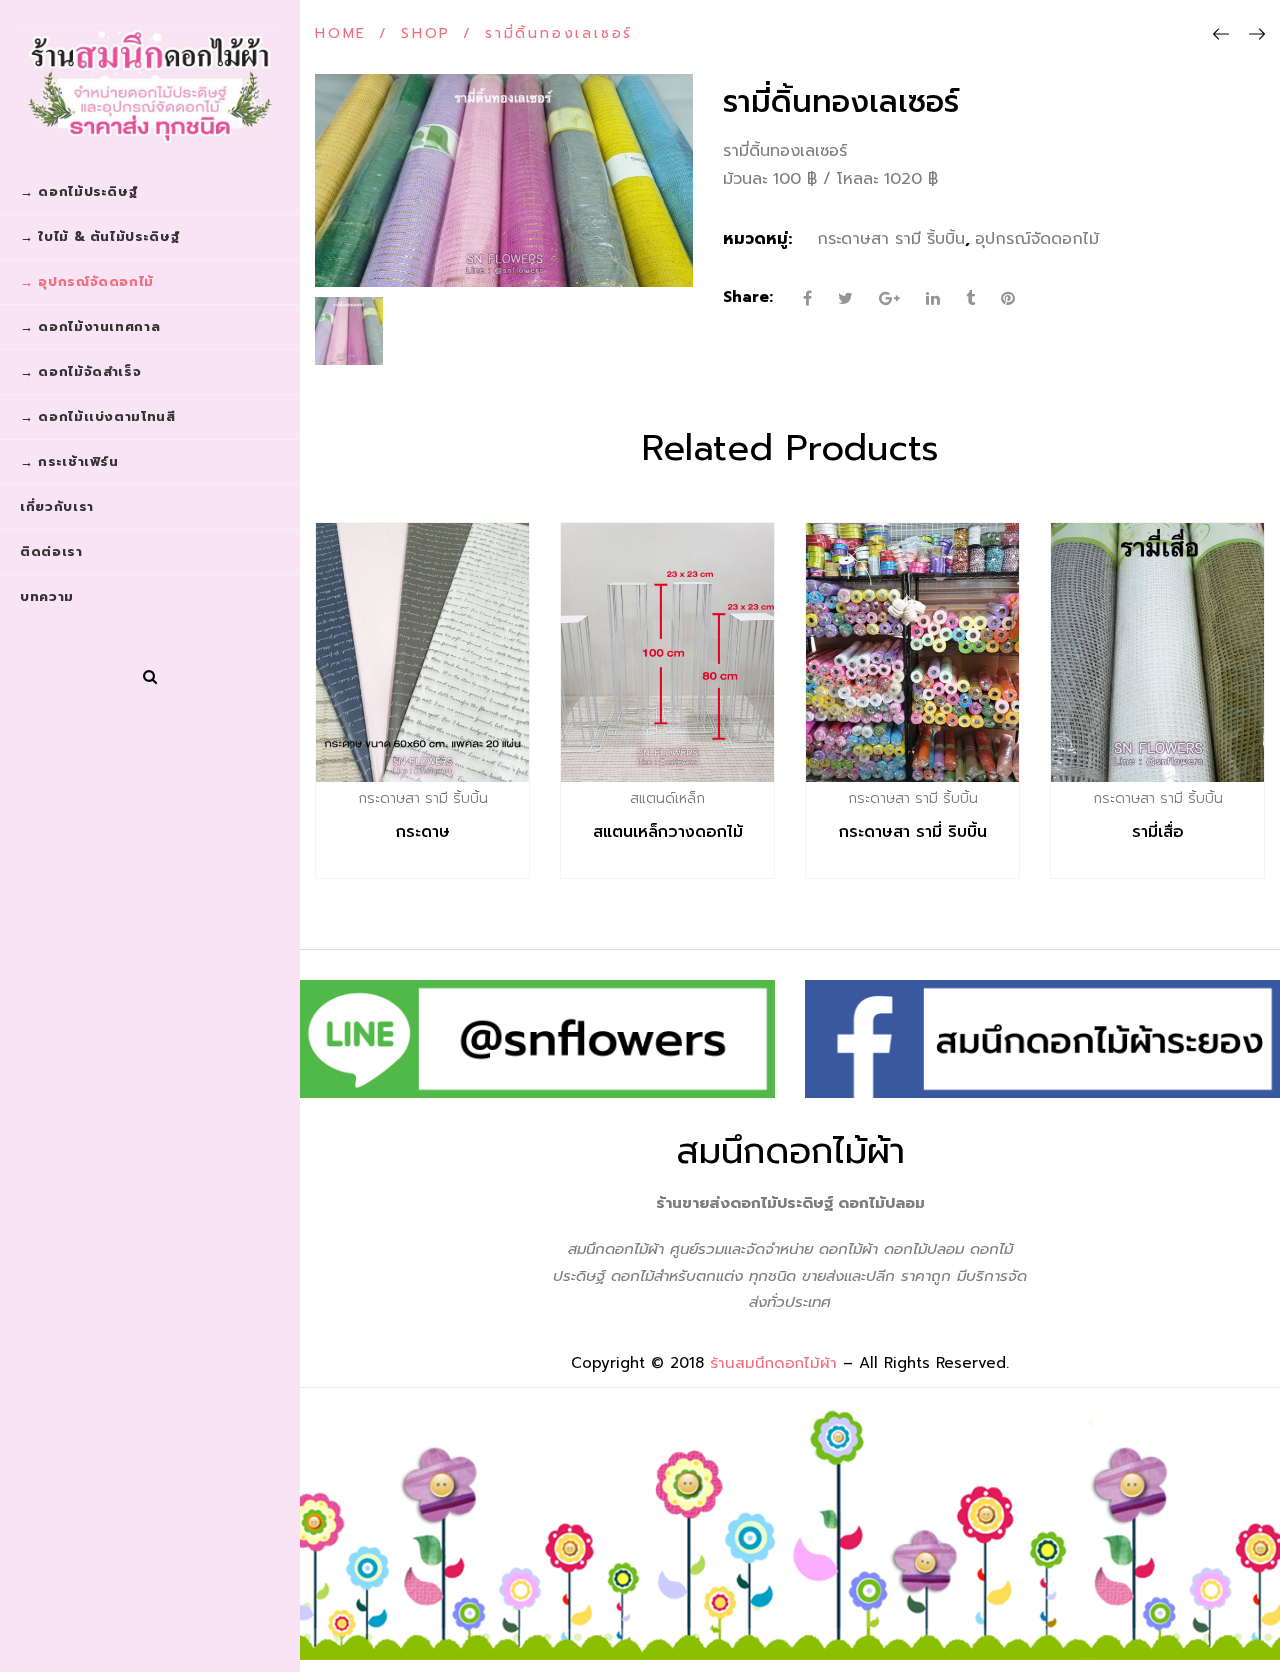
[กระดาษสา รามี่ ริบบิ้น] (912, 653)
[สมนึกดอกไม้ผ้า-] (150, 85)
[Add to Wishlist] (422, 798)
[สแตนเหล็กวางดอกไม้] (667, 653)
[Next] (1257, 35)
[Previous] (1221, 35)
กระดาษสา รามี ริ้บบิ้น (891, 239)
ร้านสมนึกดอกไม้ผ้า (773, 1363)
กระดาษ (423, 832)
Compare (465, 798)
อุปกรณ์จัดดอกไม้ (1037, 239)
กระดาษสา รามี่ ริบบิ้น (913, 832)
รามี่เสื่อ (1158, 832)
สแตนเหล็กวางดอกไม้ (668, 832)
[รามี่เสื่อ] (1157, 653)
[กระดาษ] (422, 653)
